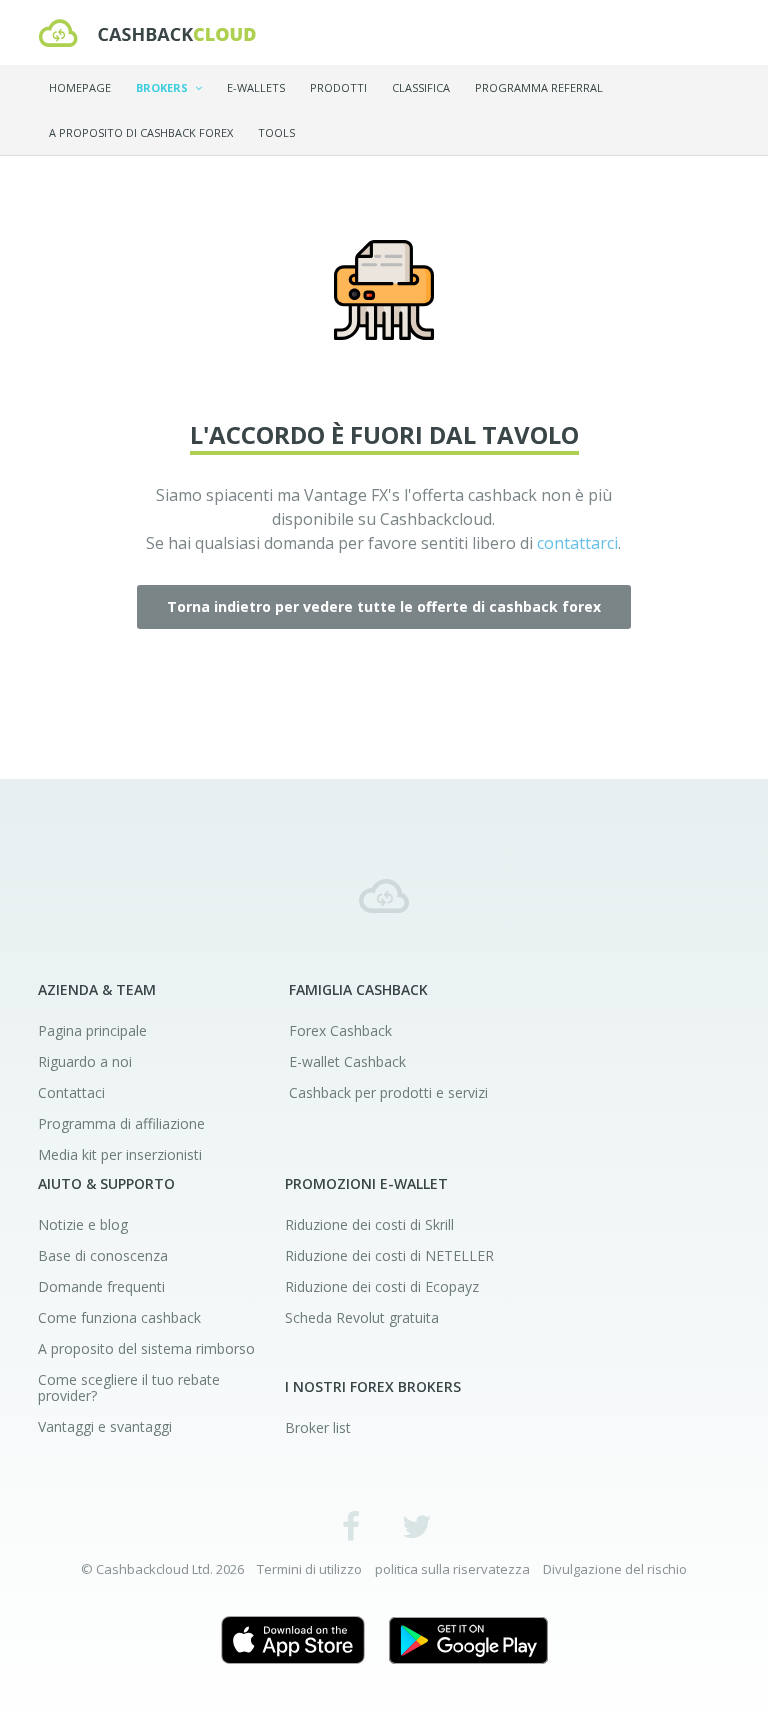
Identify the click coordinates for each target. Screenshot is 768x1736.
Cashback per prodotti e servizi (388, 1092)
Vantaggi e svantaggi (105, 1426)
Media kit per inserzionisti (120, 1154)
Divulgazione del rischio (615, 1569)
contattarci (577, 543)
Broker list (318, 1427)
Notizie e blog (83, 1224)
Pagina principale (92, 1030)
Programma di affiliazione (121, 1123)
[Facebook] (351, 1525)
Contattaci (71, 1092)
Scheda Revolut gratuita (362, 1317)
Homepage (80, 87)
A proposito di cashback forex (141, 132)
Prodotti (338, 87)
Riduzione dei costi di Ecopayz (382, 1286)
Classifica (421, 87)
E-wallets (256, 87)
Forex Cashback (340, 1030)
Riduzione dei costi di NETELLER (389, 1255)
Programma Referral (539, 87)
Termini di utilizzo (309, 1569)
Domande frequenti (101, 1286)
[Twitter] (416, 1525)
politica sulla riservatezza (452, 1569)
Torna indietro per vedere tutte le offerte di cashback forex (384, 606)
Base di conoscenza (103, 1255)
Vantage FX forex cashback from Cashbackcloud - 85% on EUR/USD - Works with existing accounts (147, 33)
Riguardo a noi (85, 1061)
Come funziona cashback (119, 1317)
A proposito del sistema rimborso (146, 1348)
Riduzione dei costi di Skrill (369, 1224)
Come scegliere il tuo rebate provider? (129, 1387)
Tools (276, 132)
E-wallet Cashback (347, 1061)
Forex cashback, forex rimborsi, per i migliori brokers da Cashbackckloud (384, 896)
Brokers (163, 87)
